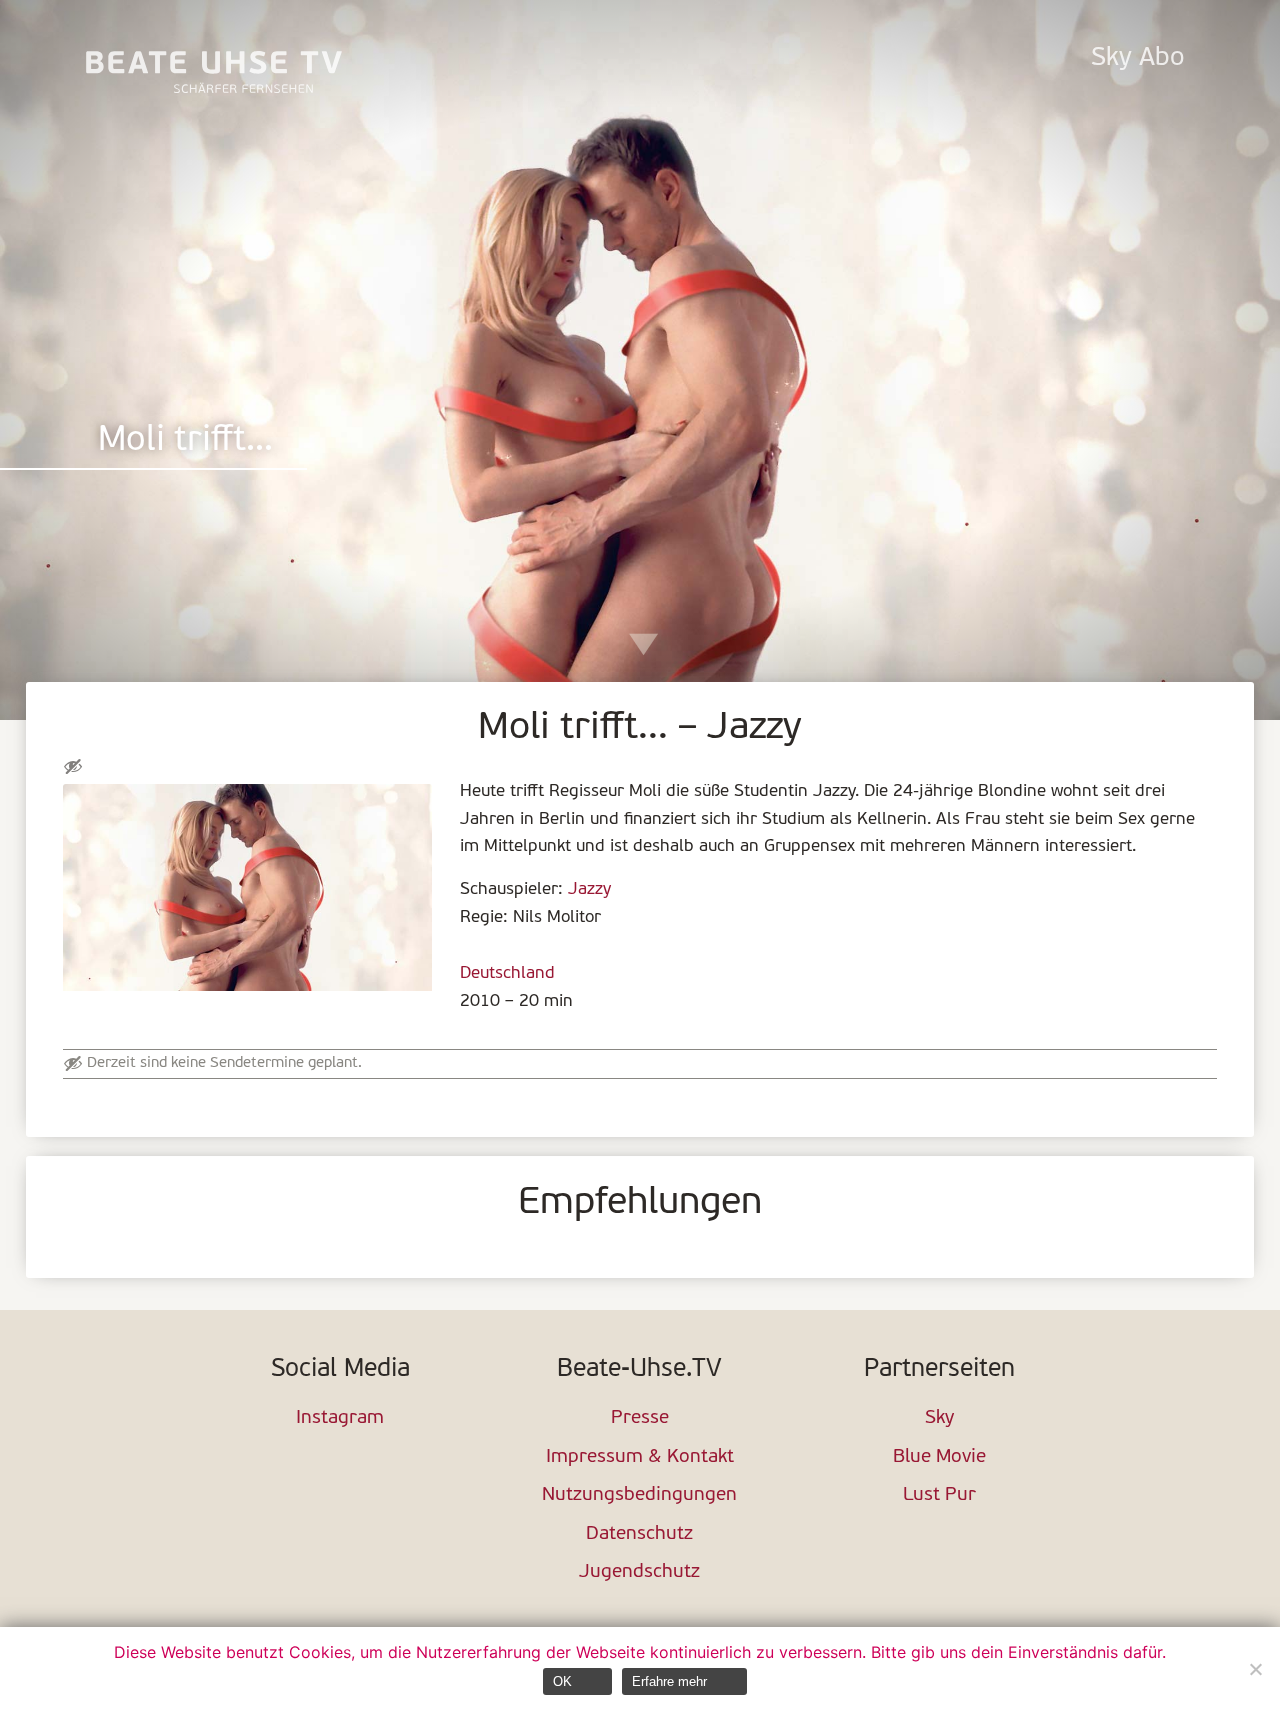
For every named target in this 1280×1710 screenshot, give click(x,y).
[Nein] (1255, 1669)
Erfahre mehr (669, 1681)
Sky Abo (1137, 58)
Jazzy (589, 889)
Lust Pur (939, 1495)
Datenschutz (639, 1534)
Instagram (340, 1418)
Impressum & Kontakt (640, 1457)
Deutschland (507, 973)
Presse (640, 1418)
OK (562, 1681)
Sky (939, 1418)
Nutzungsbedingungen (639, 1495)
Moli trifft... (185, 441)
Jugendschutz (639, 1572)
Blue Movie (939, 1457)
